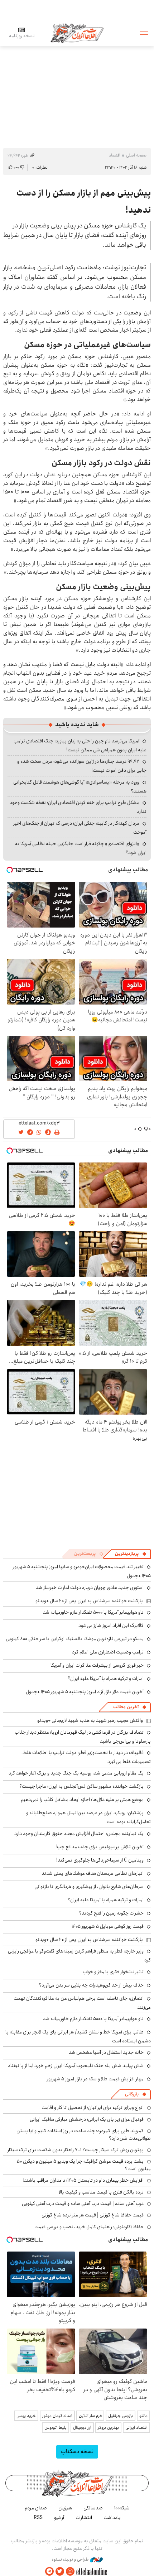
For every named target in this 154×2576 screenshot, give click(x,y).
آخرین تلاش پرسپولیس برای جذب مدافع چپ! (100, 1847)
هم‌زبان (65, 2508)
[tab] (131, 1554)
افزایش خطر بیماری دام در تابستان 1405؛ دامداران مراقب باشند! (83, 2180)
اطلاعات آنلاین (77, 33)
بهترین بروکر (108, 2428)
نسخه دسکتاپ (77, 2452)
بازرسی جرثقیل (121, 2416)
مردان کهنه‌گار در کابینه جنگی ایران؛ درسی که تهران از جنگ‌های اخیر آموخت (80, 828)
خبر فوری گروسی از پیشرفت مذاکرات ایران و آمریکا (97, 1665)
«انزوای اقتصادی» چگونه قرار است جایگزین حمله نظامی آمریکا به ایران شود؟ (81, 848)
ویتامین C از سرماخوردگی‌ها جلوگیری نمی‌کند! (100, 1860)
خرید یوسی (26, 2416)
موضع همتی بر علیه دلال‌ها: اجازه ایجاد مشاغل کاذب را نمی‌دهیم (82, 1800)
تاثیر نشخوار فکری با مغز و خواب (113, 1972)
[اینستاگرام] (70, 2572)
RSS (38, 2518)
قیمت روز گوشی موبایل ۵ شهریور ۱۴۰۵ (108, 1926)
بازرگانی (132, 2094)
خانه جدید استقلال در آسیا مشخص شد (106, 2052)
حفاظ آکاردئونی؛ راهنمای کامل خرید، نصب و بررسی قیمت (89, 2227)
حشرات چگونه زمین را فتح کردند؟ (111, 1913)
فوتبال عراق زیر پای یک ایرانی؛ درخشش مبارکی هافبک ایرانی (87, 2119)
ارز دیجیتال (82, 2428)
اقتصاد (115, 155)
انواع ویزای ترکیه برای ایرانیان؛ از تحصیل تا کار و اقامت (93, 2108)
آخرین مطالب (126, 1707)
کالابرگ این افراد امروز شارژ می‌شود (111, 1626)
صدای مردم (36, 2508)
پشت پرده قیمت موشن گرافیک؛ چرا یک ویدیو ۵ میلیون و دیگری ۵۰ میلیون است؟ (84, 2165)
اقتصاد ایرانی (136, 2428)
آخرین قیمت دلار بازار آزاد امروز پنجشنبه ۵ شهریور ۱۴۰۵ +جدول (85, 1692)
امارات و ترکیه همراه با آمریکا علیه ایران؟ (106, 1679)
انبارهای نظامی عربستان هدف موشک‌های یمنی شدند (93, 1873)
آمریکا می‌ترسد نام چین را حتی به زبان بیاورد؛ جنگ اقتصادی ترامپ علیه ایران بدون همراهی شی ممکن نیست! (80, 745)
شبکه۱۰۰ (122, 2508)
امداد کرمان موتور (57, 2416)
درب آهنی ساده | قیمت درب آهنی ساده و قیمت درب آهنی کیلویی (83, 2204)
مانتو (143, 2416)
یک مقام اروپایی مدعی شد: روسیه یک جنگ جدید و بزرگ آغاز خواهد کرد (76, 1773)
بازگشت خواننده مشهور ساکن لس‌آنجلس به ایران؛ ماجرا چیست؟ (81, 1786)
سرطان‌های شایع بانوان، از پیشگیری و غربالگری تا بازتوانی (89, 1887)
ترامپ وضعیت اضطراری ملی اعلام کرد (108, 1652)
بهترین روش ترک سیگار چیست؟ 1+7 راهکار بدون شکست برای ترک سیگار (76, 2150)
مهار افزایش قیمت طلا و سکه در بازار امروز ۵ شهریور (95, 2079)
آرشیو (59, 2518)
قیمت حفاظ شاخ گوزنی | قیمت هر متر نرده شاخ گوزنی (93, 2215)
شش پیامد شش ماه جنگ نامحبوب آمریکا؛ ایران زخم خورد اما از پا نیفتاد (76, 2066)
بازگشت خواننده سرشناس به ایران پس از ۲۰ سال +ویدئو (89, 1601)
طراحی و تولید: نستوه (71, 2560)
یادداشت (112, 2518)
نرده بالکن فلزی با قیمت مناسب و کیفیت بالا (101, 2192)
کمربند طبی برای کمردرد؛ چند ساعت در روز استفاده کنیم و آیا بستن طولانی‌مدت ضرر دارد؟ (84, 2134)
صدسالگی (93, 2508)
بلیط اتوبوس (56, 2428)
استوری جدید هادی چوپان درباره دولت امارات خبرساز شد (90, 1588)
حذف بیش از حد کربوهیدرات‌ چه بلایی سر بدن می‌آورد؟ (91, 1985)
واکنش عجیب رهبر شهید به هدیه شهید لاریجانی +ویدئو (90, 1720)
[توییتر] (60, 2572)
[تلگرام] (49, 2572)
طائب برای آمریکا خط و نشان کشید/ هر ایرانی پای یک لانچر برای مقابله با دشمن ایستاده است (78, 2036)
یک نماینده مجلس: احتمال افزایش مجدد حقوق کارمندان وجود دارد (79, 1834)
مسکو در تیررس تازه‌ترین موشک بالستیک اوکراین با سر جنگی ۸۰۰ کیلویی (75, 1639)
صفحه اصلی (136, 155)
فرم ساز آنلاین (90, 2416)
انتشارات (84, 2518)
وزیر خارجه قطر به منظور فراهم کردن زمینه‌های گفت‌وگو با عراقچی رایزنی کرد (79, 1956)
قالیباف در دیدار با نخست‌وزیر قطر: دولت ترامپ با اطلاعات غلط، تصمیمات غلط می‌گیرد (86, 1757)
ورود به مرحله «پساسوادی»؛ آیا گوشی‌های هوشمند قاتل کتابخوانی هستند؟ (80, 787)
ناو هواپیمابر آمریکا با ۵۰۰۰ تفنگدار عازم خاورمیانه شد (93, 1612)
